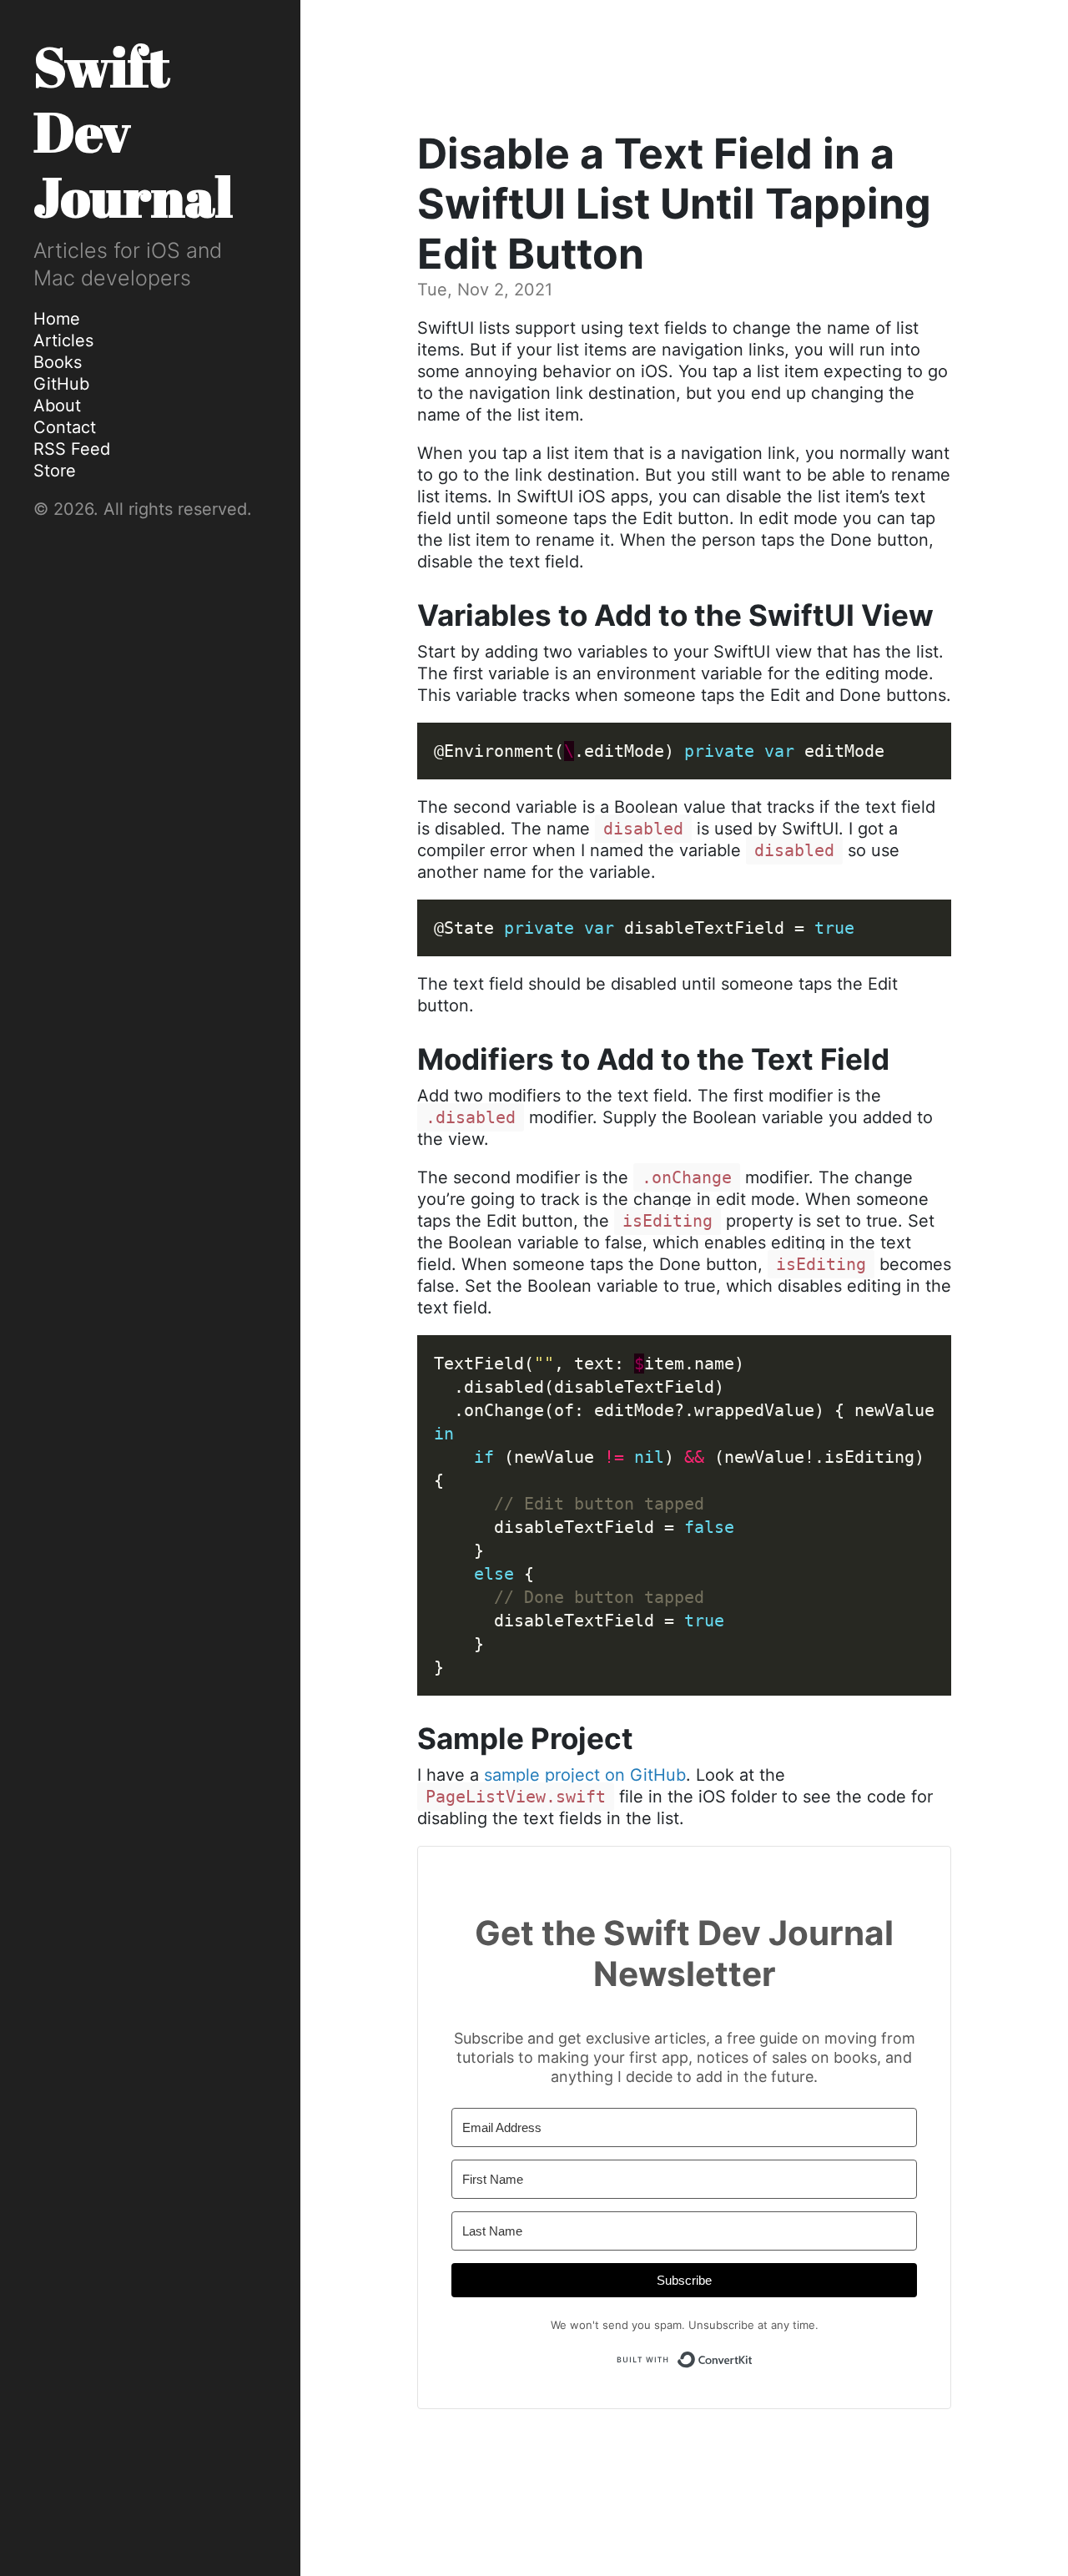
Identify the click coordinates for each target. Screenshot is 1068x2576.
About (57, 406)
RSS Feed (72, 449)
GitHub (61, 384)
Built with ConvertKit (753, 2357)
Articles (63, 340)
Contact (65, 427)
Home (57, 319)
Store (55, 471)
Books (58, 362)
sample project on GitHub (585, 1775)
